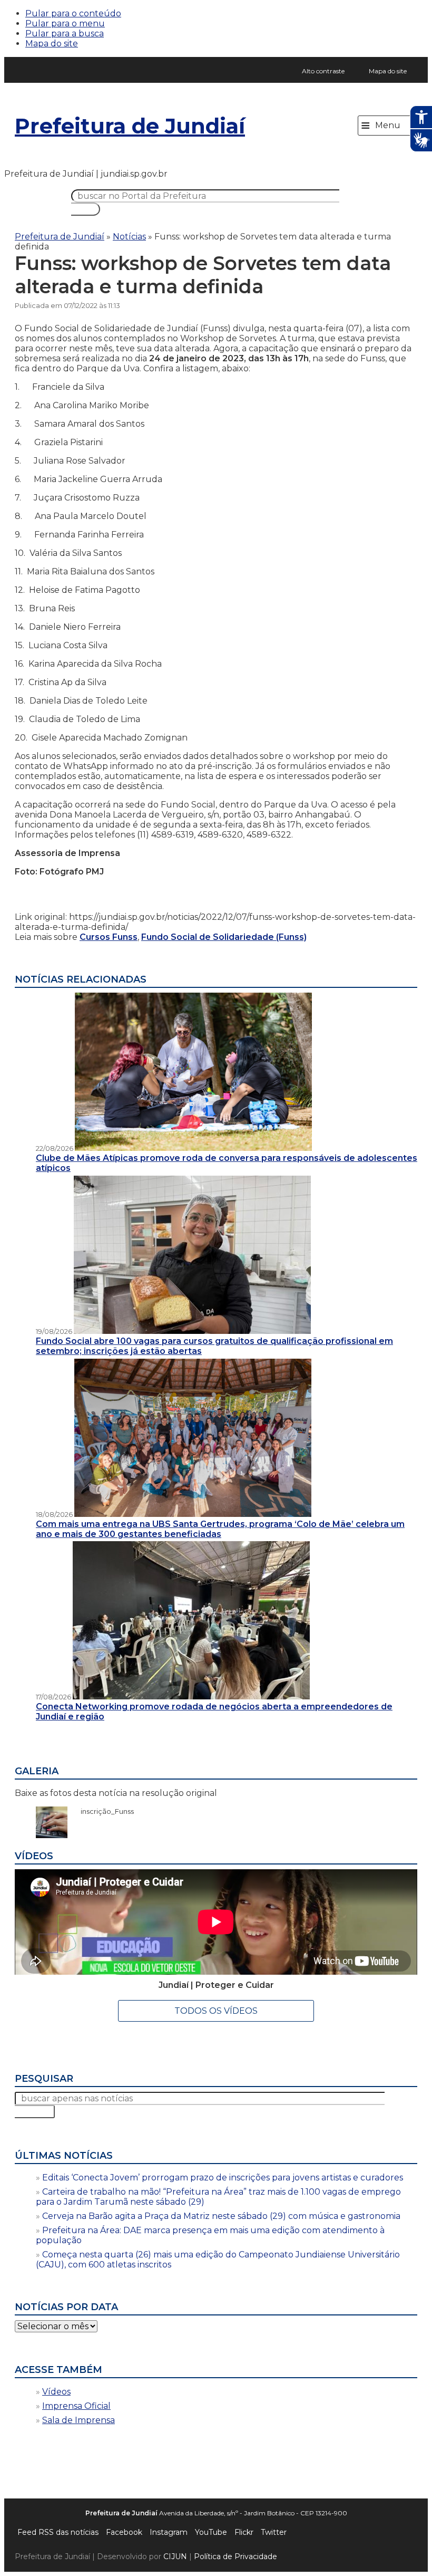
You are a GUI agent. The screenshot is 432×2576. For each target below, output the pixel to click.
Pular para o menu (65, 23)
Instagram (169, 2532)
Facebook (124, 2532)
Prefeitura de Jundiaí (130, 126)
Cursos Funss (109, 937)
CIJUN (175, 2556)
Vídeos (56, 2392)
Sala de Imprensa (78, 2420)
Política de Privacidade (235, 2556)
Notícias (129, 237)
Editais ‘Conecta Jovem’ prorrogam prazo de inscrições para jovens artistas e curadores (223, 2178)
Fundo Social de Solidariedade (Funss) (224, 937)
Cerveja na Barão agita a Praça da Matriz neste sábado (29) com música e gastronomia (221, 2216)
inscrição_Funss (102, 1811)
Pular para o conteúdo (73, 13)
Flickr (244, 2532)
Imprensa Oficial (76, 2406)
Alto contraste (323, 71)
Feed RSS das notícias (58, 2532)
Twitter (274, 2532)
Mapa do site (52, 44)
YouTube (211, 2532)
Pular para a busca (65, 33)
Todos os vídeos (216, 2011)
